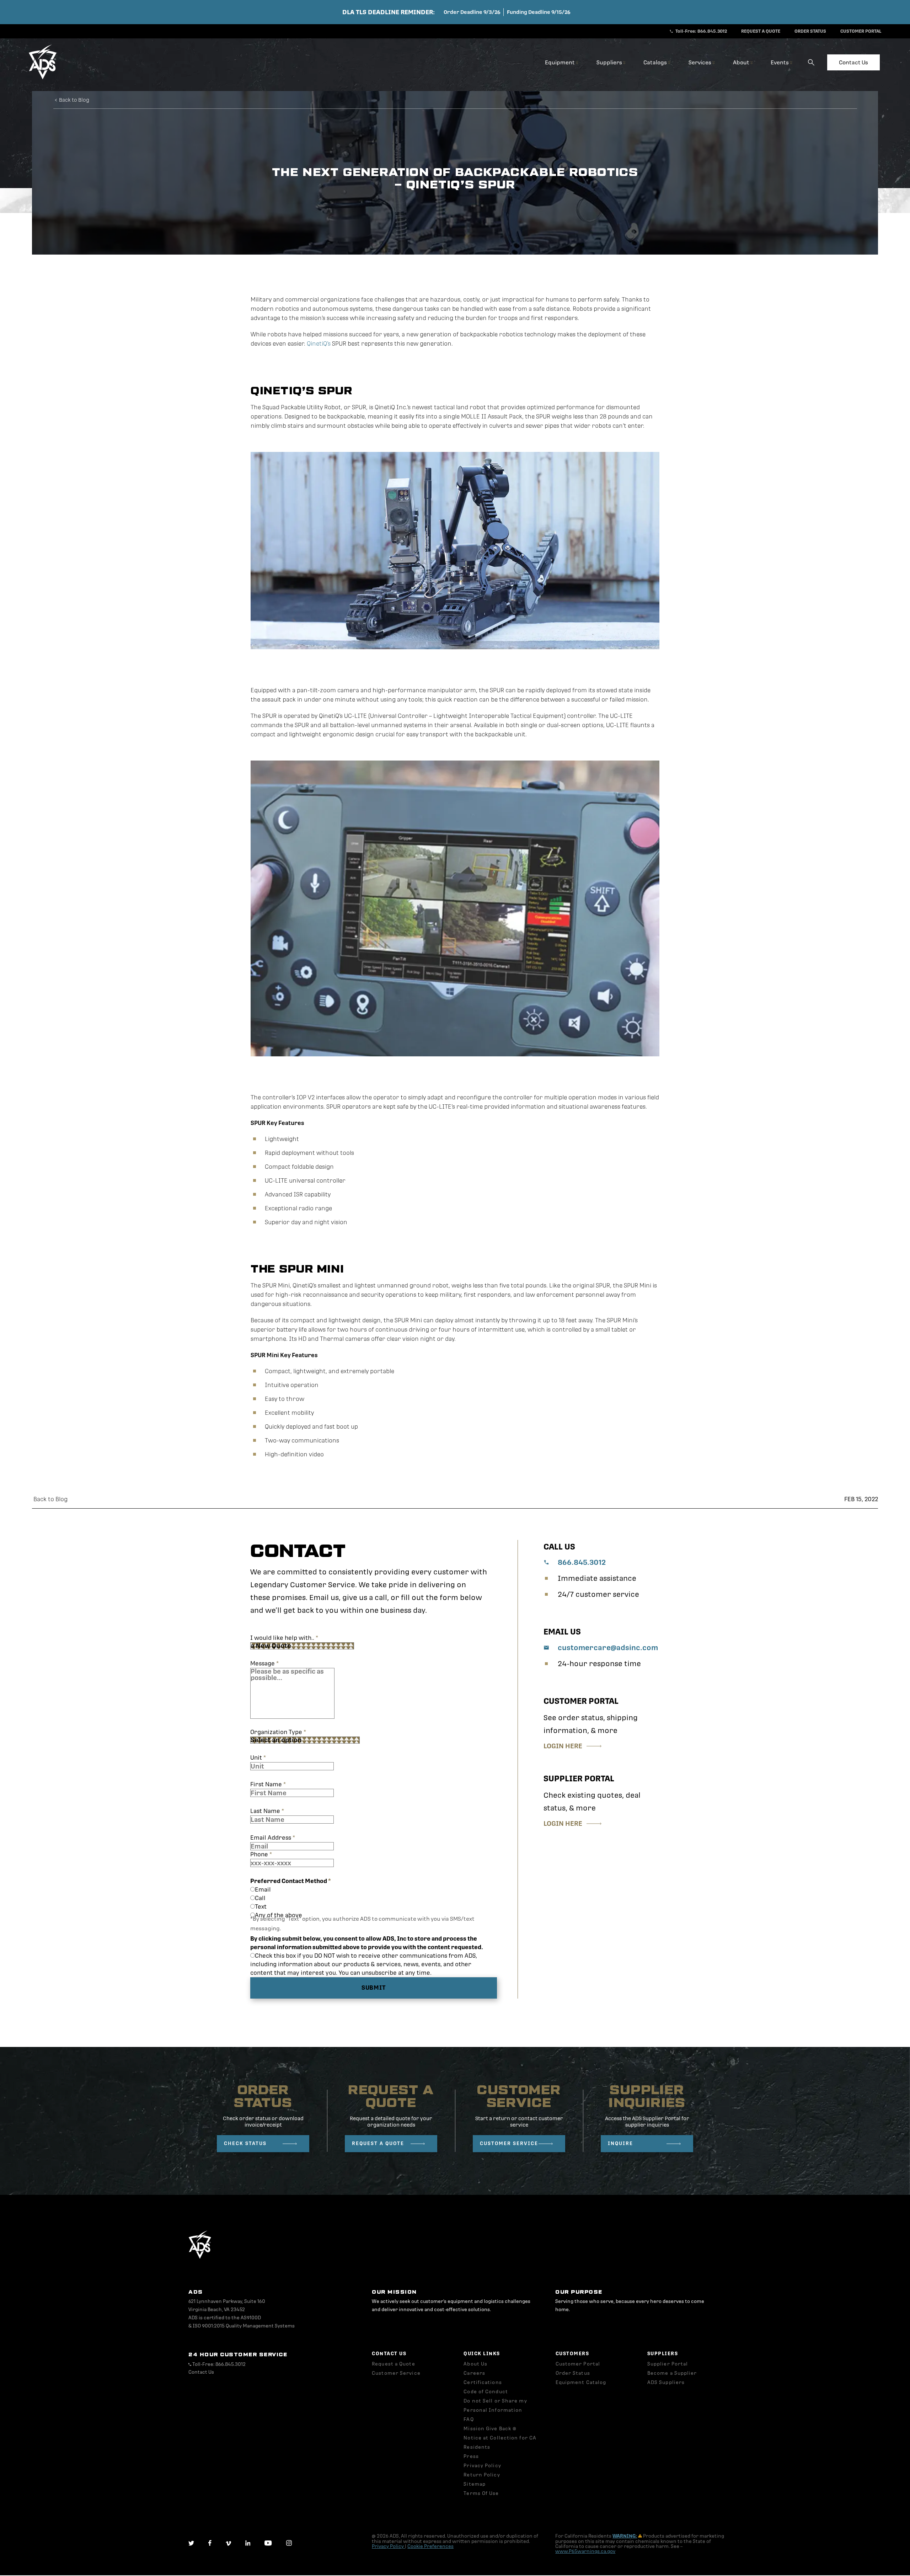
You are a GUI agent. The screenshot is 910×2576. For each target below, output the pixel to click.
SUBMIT (374, 1988)
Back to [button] (50, 1499)
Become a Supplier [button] (672, 2373)
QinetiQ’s (319, 344)
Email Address (273, 1838)
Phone (261, 1854)
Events (780, 62)
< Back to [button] (72, 100)
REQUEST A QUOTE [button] (761, 31)
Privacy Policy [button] (482, 2466)
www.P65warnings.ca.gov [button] (585, 2551)
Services (700, 62)
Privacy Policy (388, 2546)
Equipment (560, 62)
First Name (268, 1784)
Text (261, 1907)
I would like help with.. (284, 1638)
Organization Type (278, 1732)
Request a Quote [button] (394, 2364)
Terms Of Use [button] (481, 2493)
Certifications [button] (483, 2382)
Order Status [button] (573, 2373)
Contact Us (853, 62)
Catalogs (656, 62)
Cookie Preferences (430, 2546)
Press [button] (471, 2456)
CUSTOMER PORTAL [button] (861, 31)
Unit (258, 1758)
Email (263, 1890)
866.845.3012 (582, 1562)
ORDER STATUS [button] (810, 31)
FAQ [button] (469, 2419)
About (742, 62)
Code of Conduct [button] (486, 2392)
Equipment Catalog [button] (581, 2382)
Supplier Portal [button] (668, 2364)
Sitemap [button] (475, 2484)
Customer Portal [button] (578, 2364)
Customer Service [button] (396, 2373)
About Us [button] (475, 2364)
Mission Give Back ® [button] (490, 2429)
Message (264, 1663)
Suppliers (610, 62)
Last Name (267, 1811)
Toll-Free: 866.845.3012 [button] (701, 31)
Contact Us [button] (201, 2372)
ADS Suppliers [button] (666, 2382)
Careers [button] (474, 2373)
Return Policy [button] (482, 2475)
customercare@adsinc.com (608, 1648)
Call (260, 1898)
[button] (43, 78)
